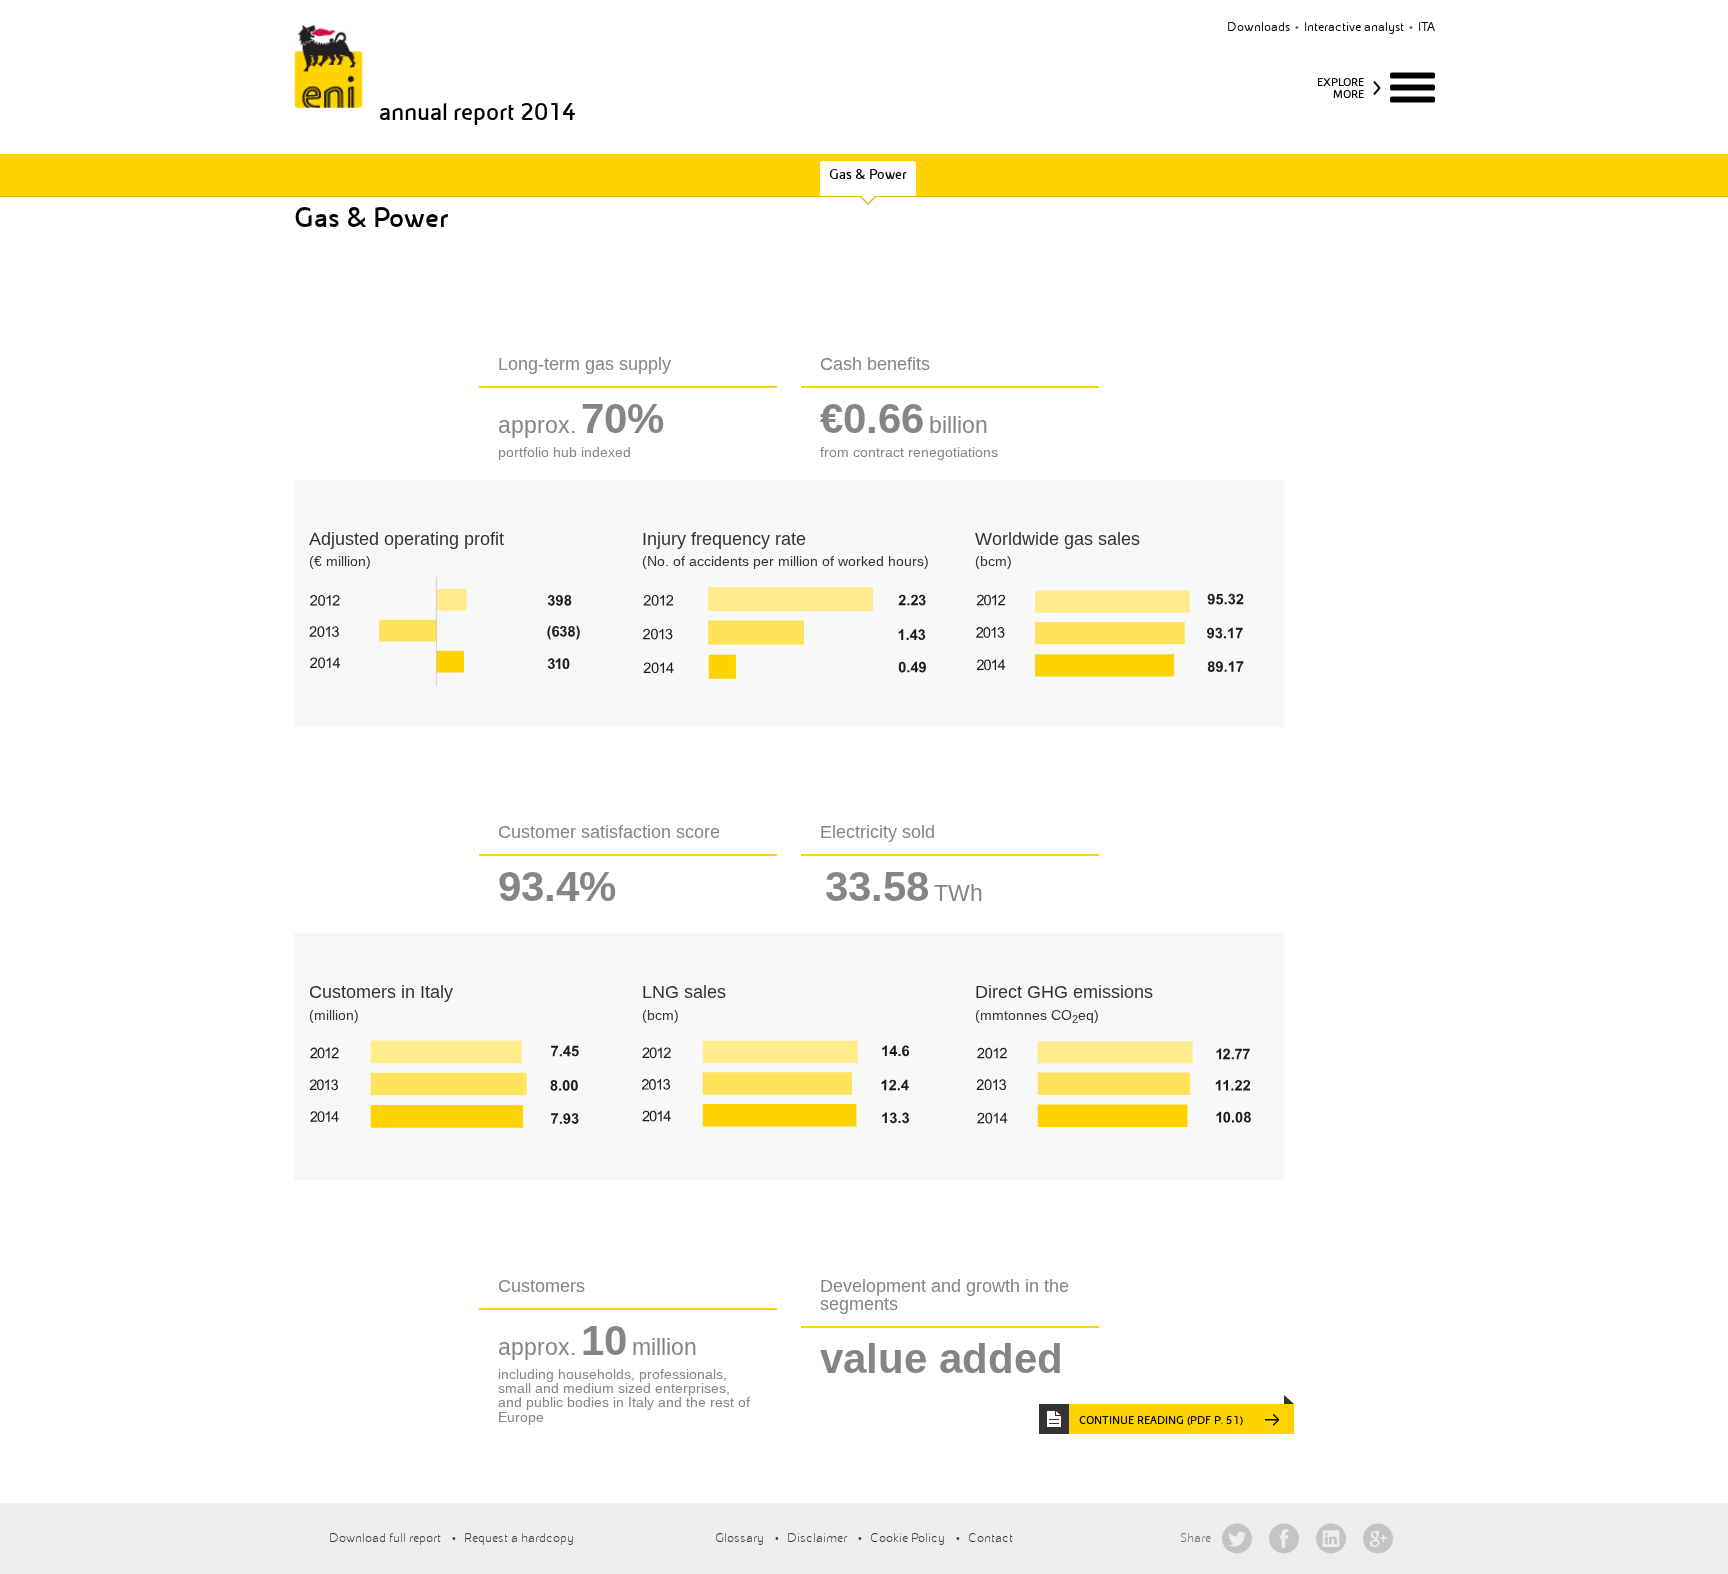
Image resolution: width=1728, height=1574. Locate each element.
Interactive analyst (1354, 27)
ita (1426, 27)
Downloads (1258, 27)
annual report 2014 (477, 112)
